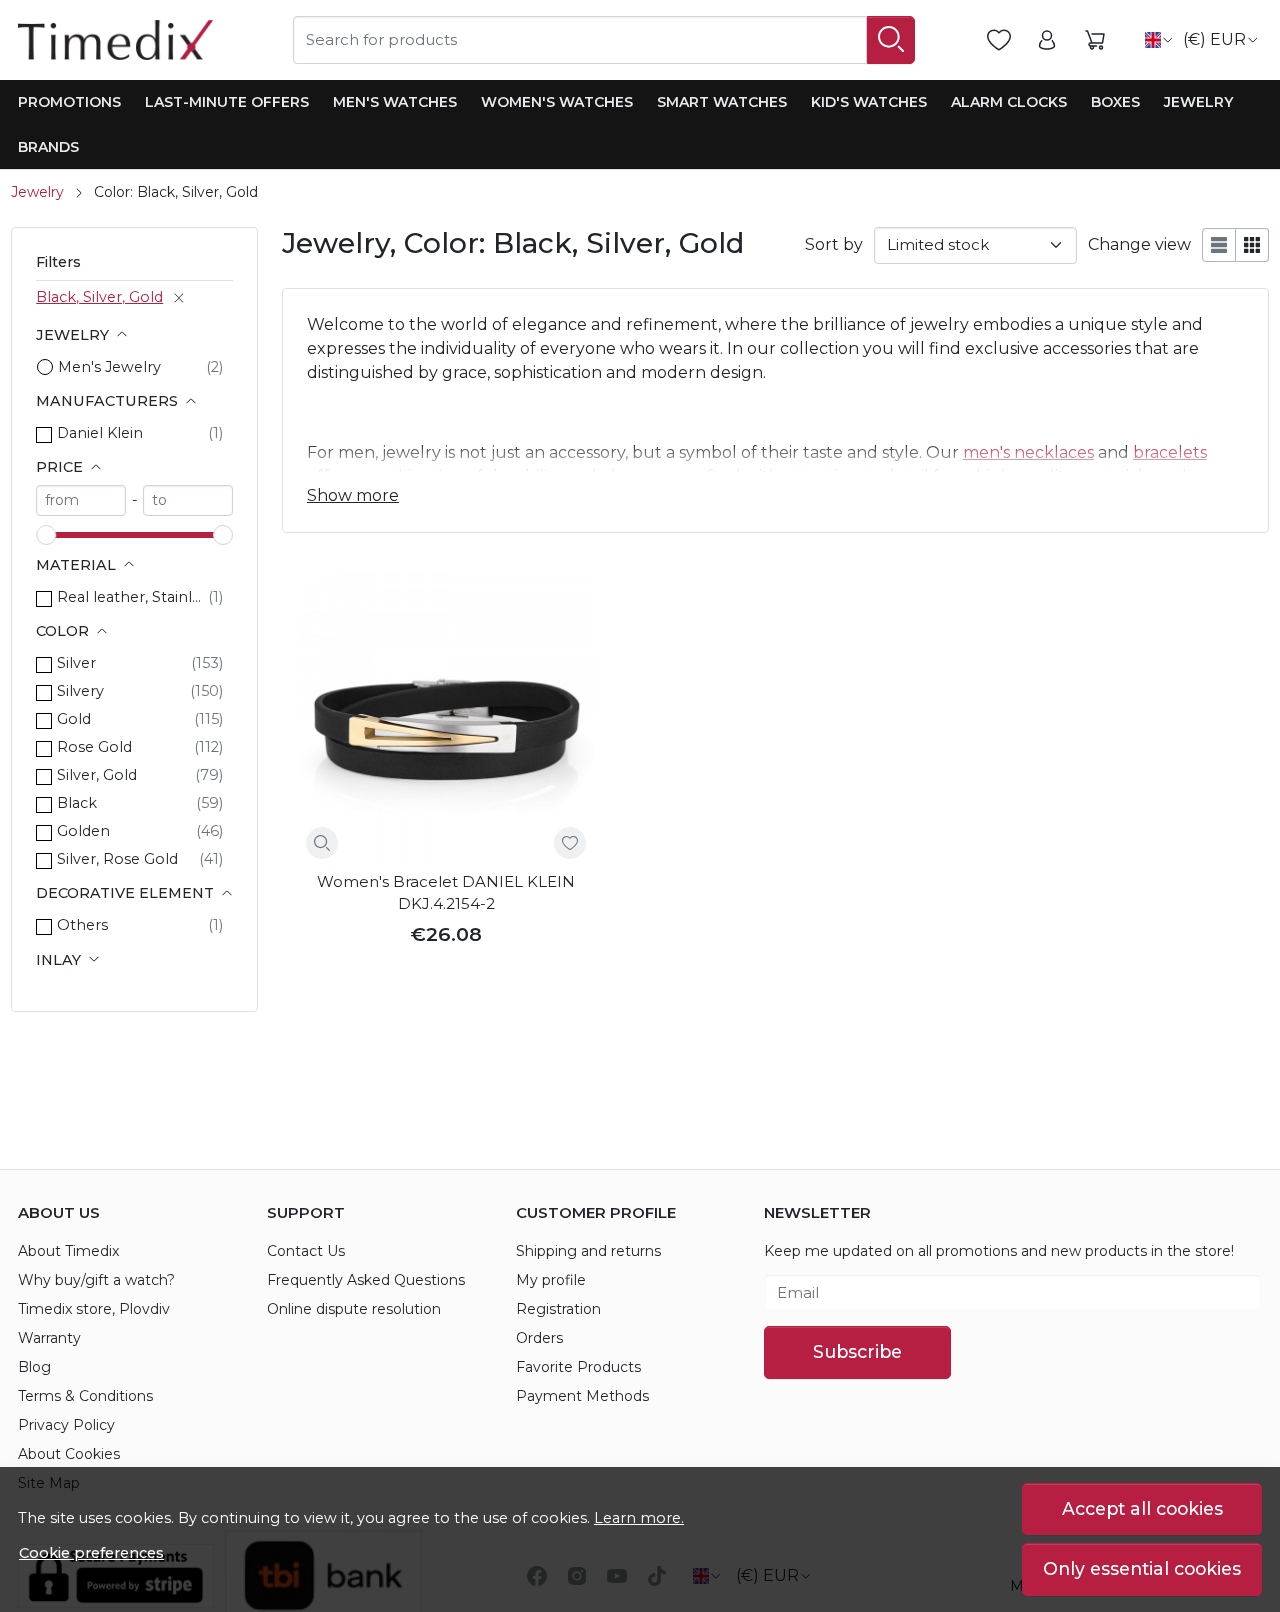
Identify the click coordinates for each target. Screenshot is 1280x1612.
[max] (188, 500)
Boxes (1115, 102)
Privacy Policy (66, 1425)
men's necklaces (1028, 452)
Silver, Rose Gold (117, 859)
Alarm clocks (1009, 102)
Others (82, 925)
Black (77, 803)
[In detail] (322, 843)
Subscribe (857, 1351)
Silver (76, 663)
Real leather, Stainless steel (132, 597)
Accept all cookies (1142, 1508)
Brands (48, 147)
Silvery (80, 691)
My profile (551, 1280)
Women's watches (557, 102)
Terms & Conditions (85, 1396)
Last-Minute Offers (227, 102)
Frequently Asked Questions (366, 1280)
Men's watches (395, 102)
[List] (1219, 245)
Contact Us (306, 1251)
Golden (83, 831)
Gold (74, 719)
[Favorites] (999, 40)
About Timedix (68, 1251)
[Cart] (1095, 40)
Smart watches (722, 102)
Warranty (49, 1338)
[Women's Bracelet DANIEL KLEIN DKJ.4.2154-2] (446, 719)
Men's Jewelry (109, 367)
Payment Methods (582, 1396)
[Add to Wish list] (570, 843)
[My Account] (1047, 40)
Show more (353, 495)
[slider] (46, 535)
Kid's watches (869, 102)
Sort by (834, 244)
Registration (558, 1309)
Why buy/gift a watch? (96, 1280)
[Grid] (1252, 245)
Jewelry (1198, 102)
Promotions (69, 102)
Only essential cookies (1142, 1568)
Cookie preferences (91, 1553)
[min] (81, 500)
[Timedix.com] (115, 40)
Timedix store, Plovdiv (94, 1309)
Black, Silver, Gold (99, 297)
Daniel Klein (100, 433)
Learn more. (639, 1518)
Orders (539, 1338)
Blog (34, 1367)
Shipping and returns (588, 1251)
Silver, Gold (97, 775)
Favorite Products (578, 1367)
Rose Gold (94, 747)
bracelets (1170, 452)
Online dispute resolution (354, 1309)
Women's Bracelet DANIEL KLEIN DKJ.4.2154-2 (446, 893)
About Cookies (69, 1454)
